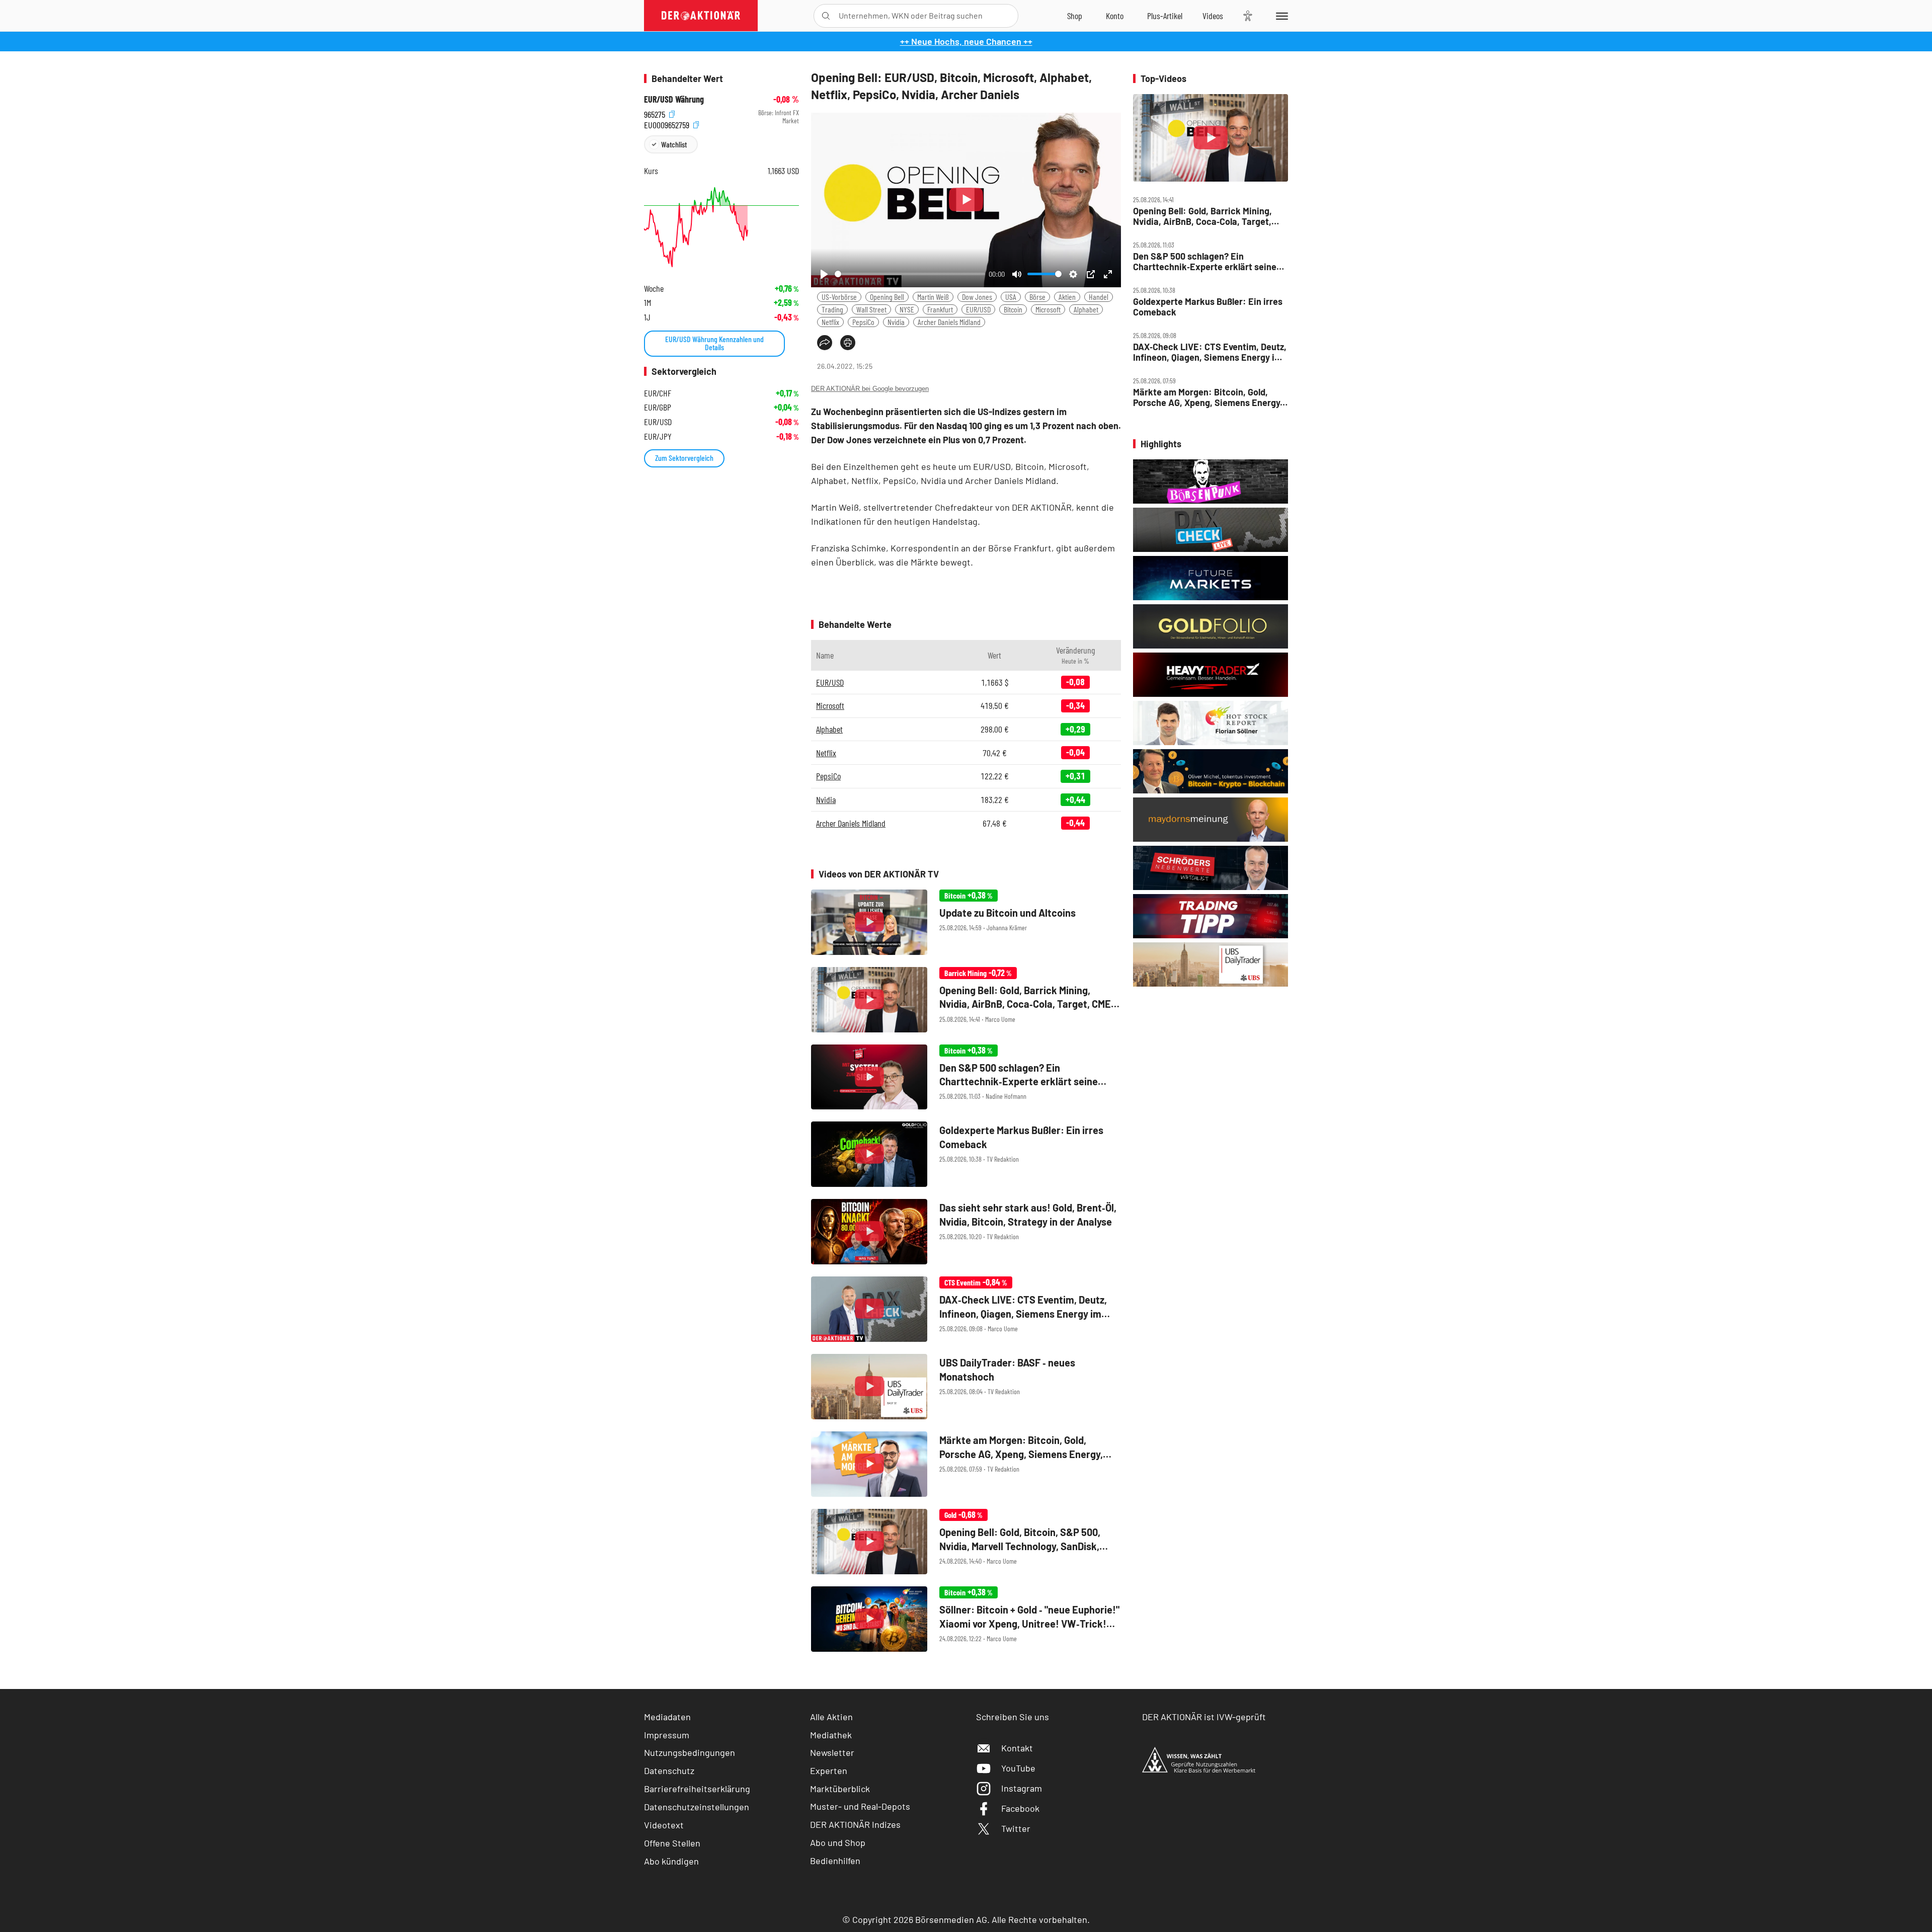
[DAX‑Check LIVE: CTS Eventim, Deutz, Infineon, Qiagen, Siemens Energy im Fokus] (966, 1309)
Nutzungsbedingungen (690, 1752)
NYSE (907, 309)
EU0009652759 (668, 124)
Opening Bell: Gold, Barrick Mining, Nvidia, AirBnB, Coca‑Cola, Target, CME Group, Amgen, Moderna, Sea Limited (1202, 216)
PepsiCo (863, 322)
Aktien (1067, 297)
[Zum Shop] (1075, 16)
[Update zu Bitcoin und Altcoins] (966, 922)
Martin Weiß (933, 297)
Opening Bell (887, 297)
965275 (656, 113)
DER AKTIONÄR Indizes (855, 1824)
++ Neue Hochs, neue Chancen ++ (966, 41)
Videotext (664, 1825)
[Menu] (1280, 16)
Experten (829, 1770)
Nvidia (896, 322)
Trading (832, 309)
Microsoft (1048, 309)
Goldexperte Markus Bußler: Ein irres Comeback (1208, 307)
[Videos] (1213, 16)
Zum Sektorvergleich (684, 458)
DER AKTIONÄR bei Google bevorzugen (870, 389)
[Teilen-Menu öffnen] (825, 343)
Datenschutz (669, 1770)
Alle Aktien (831, 1717)
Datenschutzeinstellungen (697, 1807)
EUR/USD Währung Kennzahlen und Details (714, 343)
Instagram (1022, 1788)
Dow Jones (977, 297)
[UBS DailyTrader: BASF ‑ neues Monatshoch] (966, 1387)
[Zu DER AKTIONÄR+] (1165, 16)
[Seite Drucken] (848, 343)
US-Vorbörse (839, 297)
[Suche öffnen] (826, 16)
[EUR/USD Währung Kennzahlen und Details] (721, 227)
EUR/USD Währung (674, 99)
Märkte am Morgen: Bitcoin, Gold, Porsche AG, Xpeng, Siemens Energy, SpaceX (1208, 397)
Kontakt (1017, 1748)
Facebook (1020, 1808)
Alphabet (1086, 309)
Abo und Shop (838, 1842)
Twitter (1016, 1828)
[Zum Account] (1115, 16)
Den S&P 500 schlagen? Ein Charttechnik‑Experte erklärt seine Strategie (1205, 261)
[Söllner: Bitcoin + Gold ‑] (966, 1619)
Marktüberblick (840, 1789)
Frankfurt (940, 309)
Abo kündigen (671, 1861)
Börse (1037, 297)
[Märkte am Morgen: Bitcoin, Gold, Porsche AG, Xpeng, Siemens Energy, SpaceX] (966, 1464)
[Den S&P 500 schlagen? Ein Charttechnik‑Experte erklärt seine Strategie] (966, 1077)
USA (1011, 297)
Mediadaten (667, 1717)
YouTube (1018, 1768)
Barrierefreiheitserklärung (697, 1789)
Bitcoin (1013, 309)
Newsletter (832, 1752)
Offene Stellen (672, 1843)
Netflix (830, 322)
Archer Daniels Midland (949, 322)
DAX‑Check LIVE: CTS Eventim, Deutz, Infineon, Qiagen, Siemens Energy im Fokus (1210, 352)
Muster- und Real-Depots (860, 1806)
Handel (1099, 297)
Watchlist (674, 144)
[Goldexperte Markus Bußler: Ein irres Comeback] (966, 1154)
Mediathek (831, 1735)
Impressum (667, 1735)
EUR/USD (978, 309)
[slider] (910, 274)
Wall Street (871, 309)
